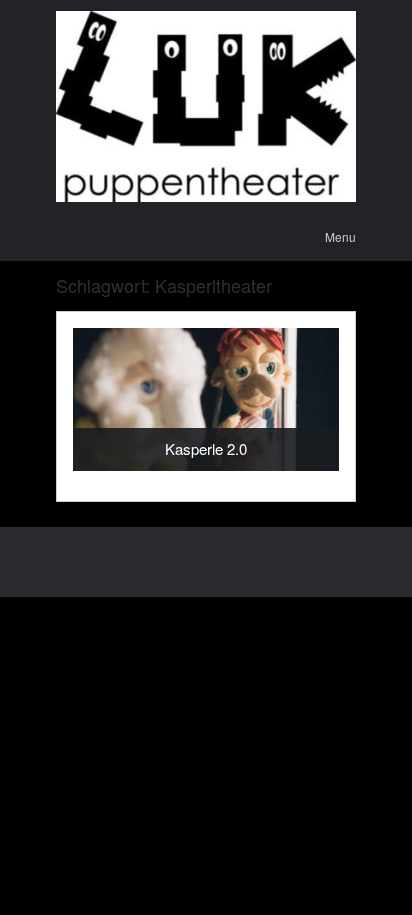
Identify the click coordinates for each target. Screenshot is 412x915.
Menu (340, 236)
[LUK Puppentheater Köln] (206, 106)
